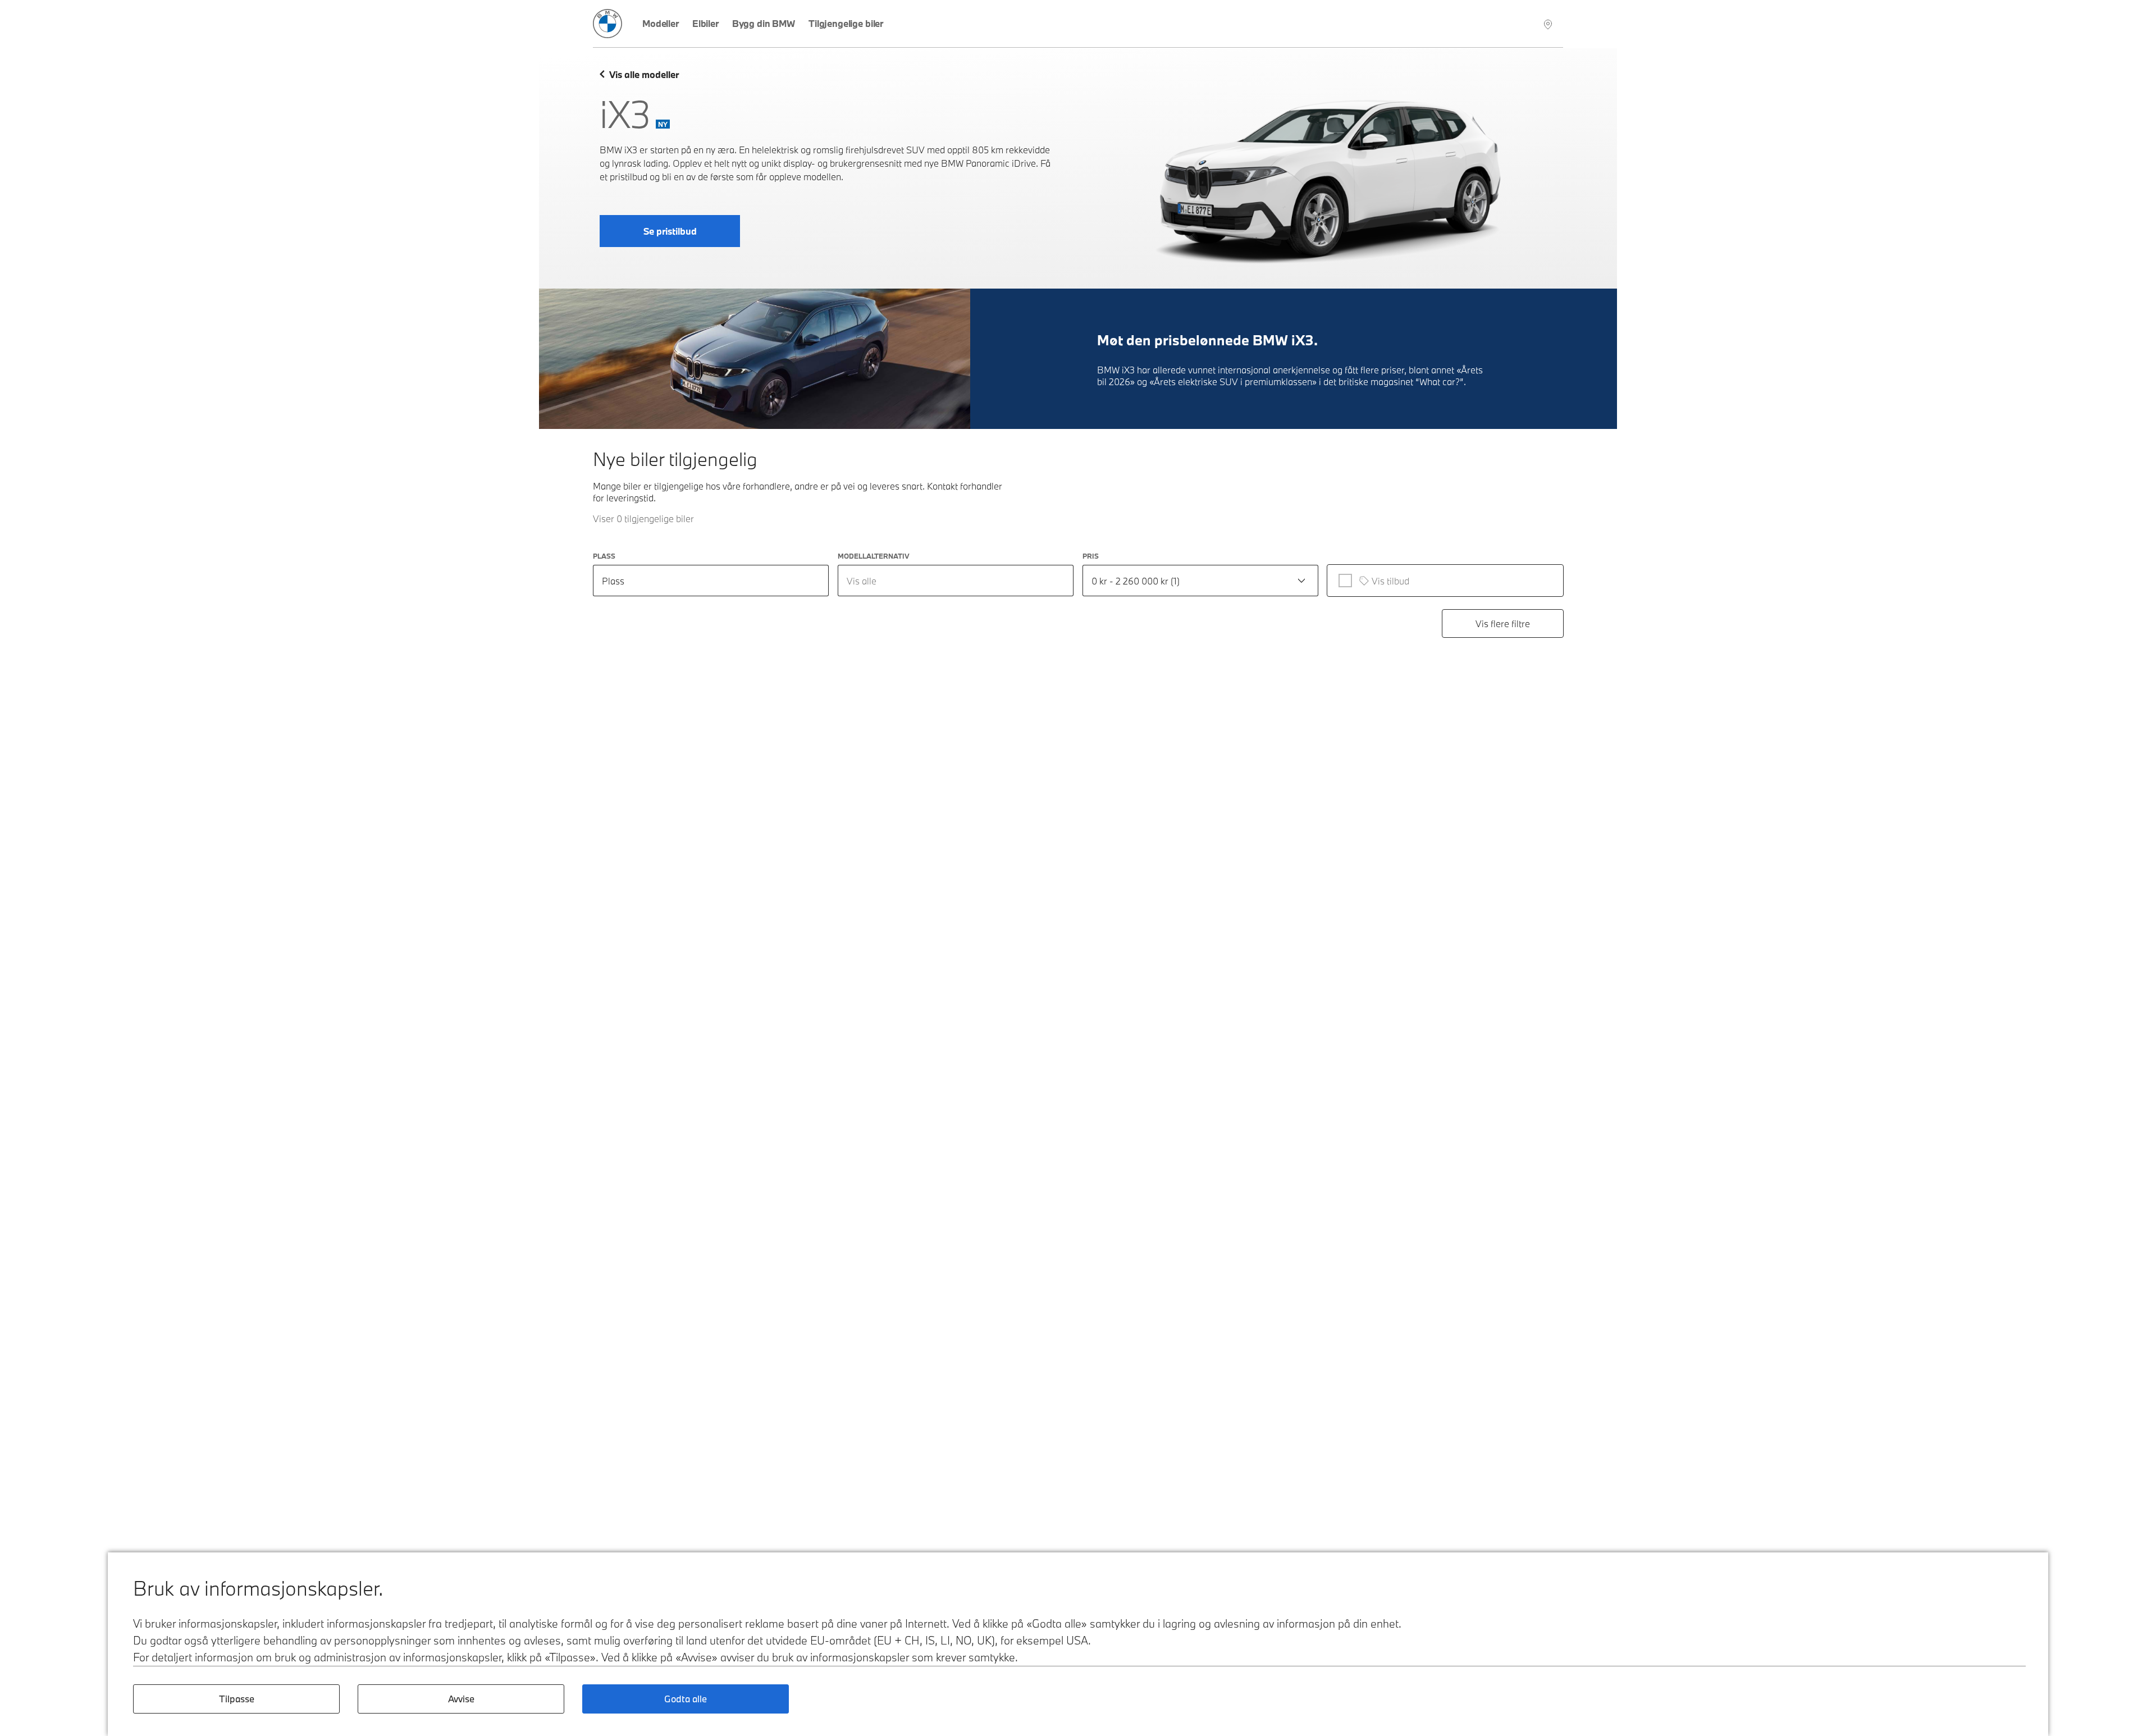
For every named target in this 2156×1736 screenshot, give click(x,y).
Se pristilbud (670, 231)
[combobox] (956, 581)
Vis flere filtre (1503, 623)
